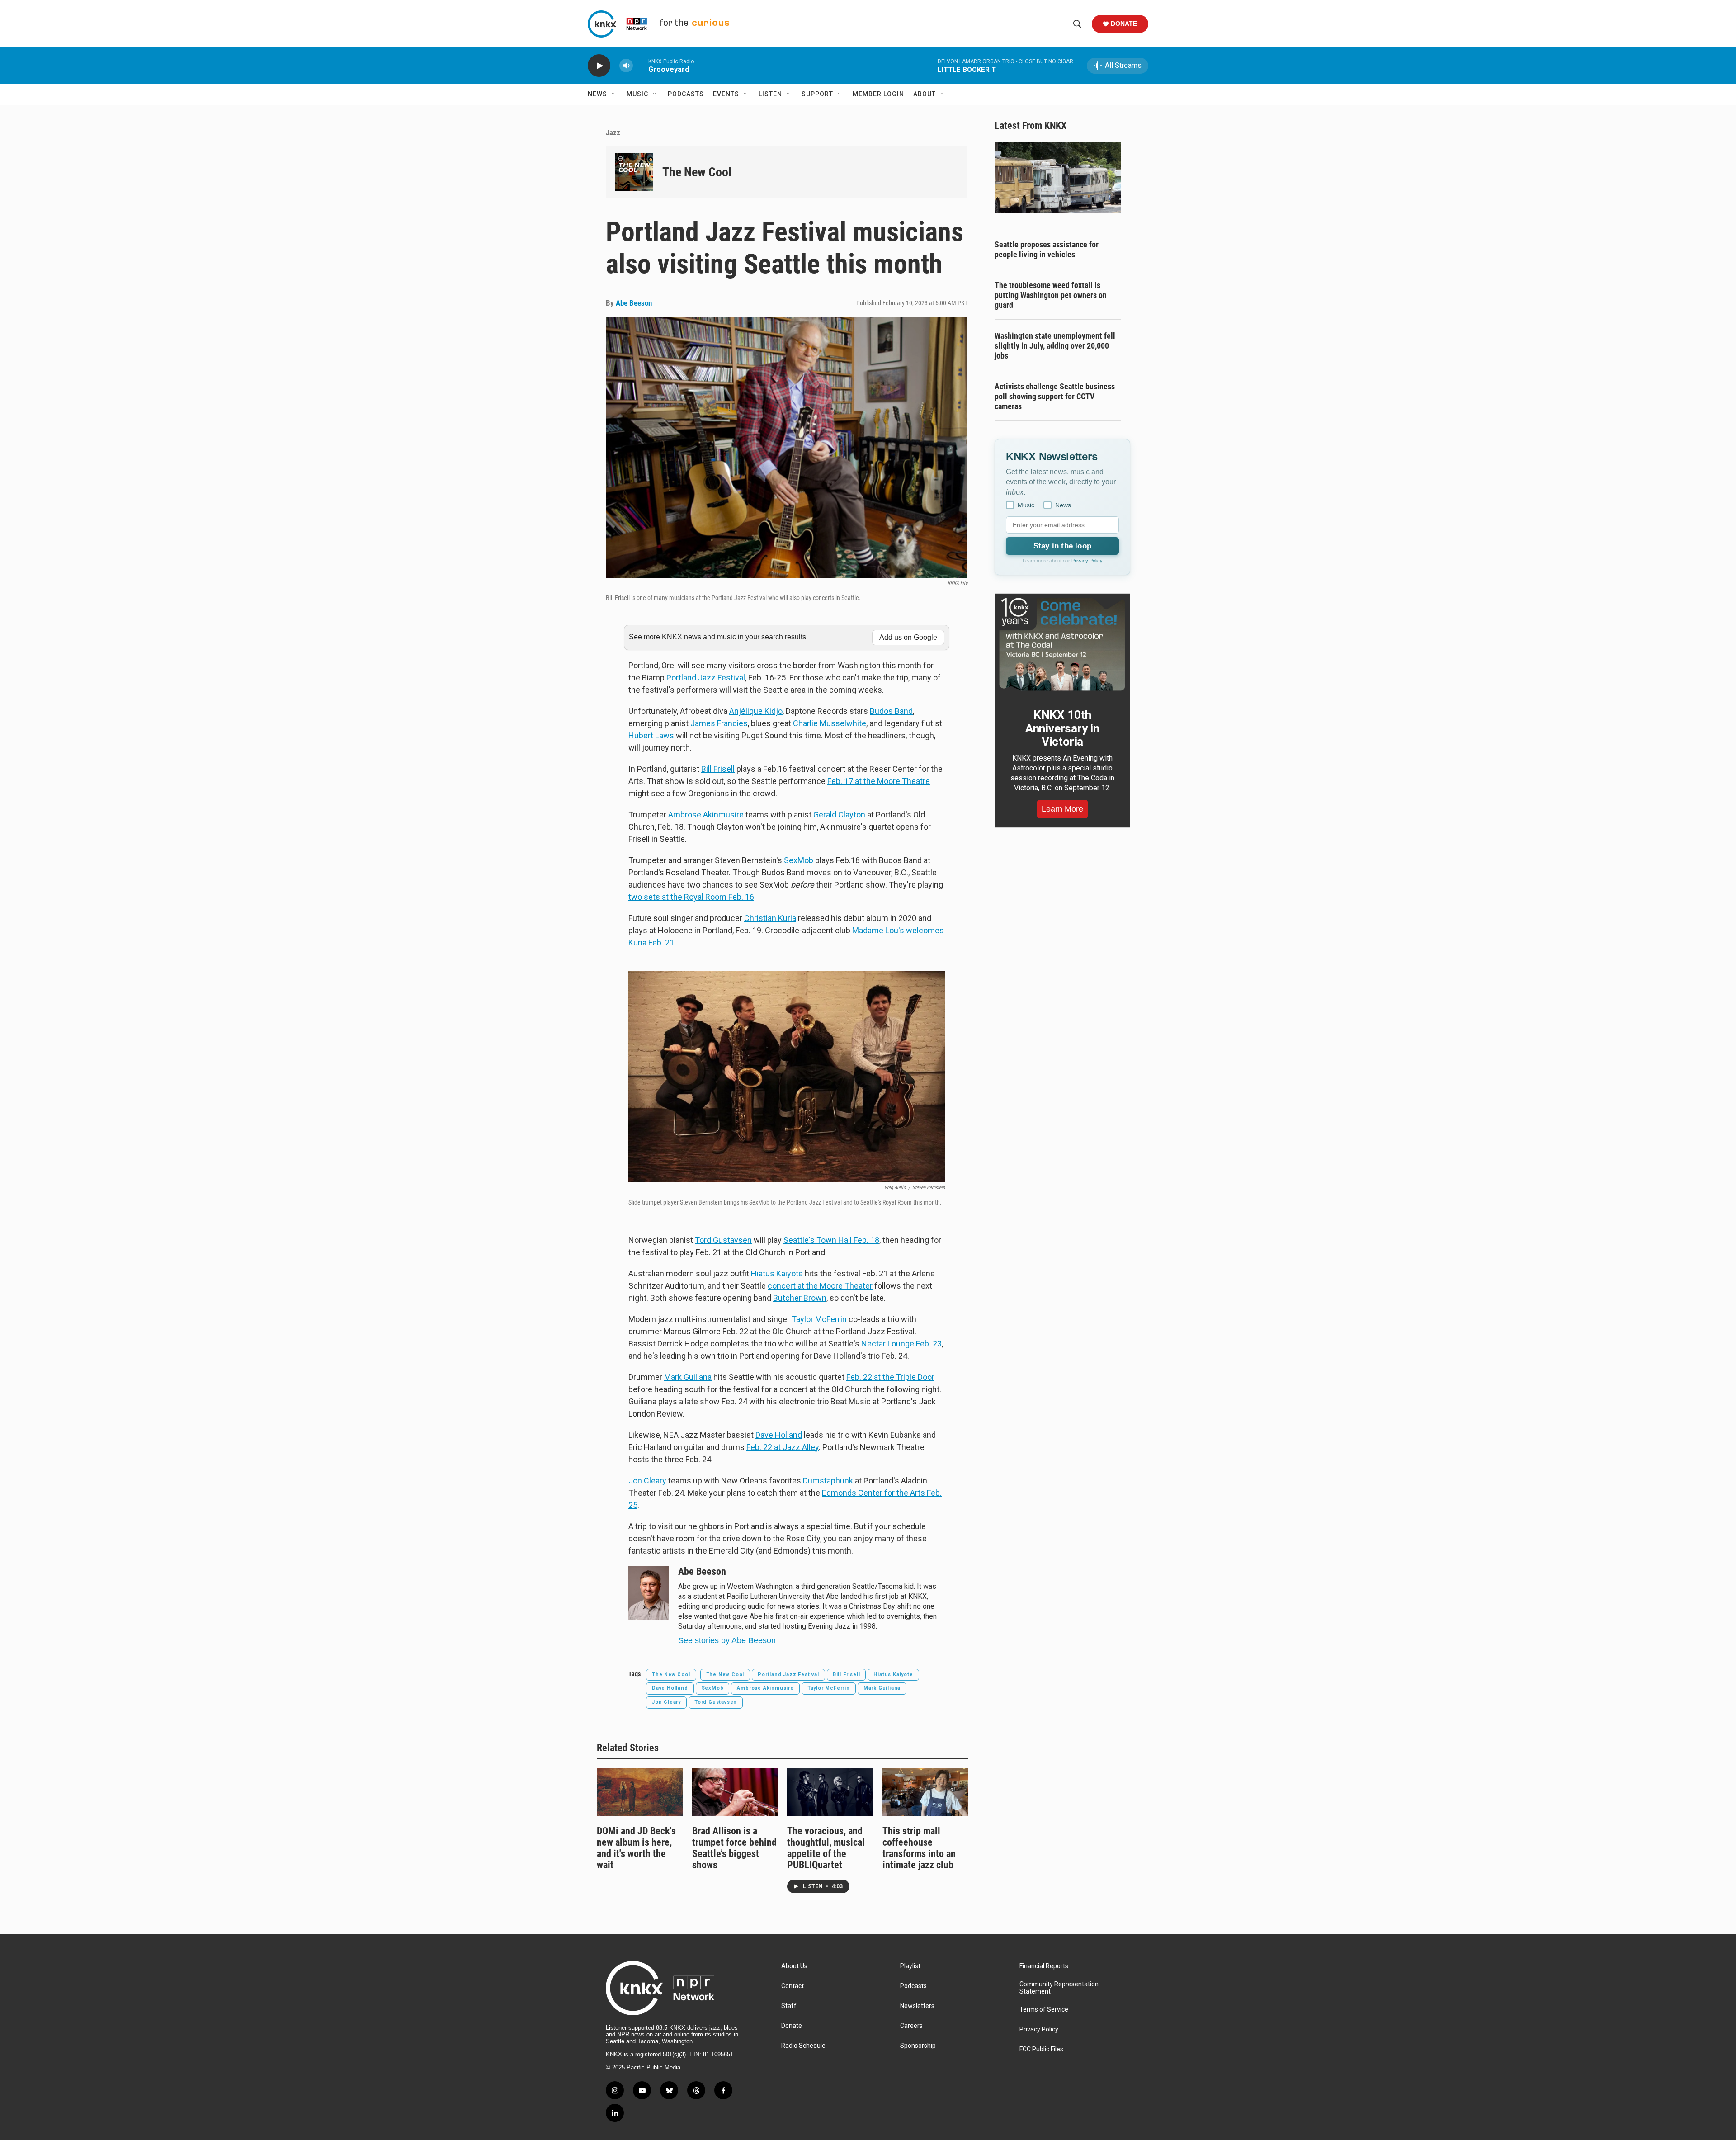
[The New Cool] (634, 172)
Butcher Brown (800, 1298)
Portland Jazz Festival (706, 678)
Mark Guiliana (688, 1377)
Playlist (910, 1966)
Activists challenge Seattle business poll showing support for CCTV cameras (1055, 396)
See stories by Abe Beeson (727, 1640)
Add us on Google (908, 637)
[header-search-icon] (1077, 24)
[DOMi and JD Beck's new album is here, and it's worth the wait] (640, 1792)
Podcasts (686, 94)
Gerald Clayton (839, 815)
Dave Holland (670, 1688)
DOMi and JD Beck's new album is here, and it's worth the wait (636, 1848)
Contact (793, 1986)
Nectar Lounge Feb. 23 (901, 1344)
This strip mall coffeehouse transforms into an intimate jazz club (919, 1848)
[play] (599, 66)
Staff (789, 2006)
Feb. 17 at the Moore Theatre (879, 781)
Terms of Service (1044, 2010)
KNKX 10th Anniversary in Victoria (1062, 728)
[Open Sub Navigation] (614, 94)
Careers (911, 2026)
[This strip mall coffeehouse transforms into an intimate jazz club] (926, 1792)
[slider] (641, 65)
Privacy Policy (1087, 561)
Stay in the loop (1062, 546)
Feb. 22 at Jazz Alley (783, 1447)
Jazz (613, 132)
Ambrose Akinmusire (706, 815)
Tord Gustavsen (723, 1240)
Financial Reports (1044, 1966)
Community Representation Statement (1059, 1988)
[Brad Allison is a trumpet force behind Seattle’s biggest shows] (735, 1792)
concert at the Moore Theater (820, 1286)
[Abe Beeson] (649, 1593)
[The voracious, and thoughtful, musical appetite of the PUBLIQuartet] (830, 1792)
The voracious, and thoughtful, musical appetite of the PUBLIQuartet (826, 1848)
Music (637, 94)
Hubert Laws (651, 735)
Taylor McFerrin (819, 1319)
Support (817, 94)
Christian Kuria (770, 918)
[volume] (626, 66)
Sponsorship (918, 2046)
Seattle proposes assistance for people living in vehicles (1047, 249)
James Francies (719, 723)
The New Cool (697, 172)
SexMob (799, 860)
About (925, 94)
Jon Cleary (647, 1481)
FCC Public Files (1041, 2049)
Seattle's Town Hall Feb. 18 (831, 1240)
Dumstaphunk (828, 1481)
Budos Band (891, 711)
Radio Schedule (803, 2046)
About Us (794, 1966)
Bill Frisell (718, 769)
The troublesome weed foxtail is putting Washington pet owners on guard (1051, 295)
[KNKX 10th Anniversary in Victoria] (1062, 644)
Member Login (878, 94)
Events (726, 94)
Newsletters (917, 2006)
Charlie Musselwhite (830, 723)
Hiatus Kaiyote (777, 1273)
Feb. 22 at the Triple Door (890, 1377)
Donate (1124, 24)
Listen (770, 94)
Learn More (1062, 809)
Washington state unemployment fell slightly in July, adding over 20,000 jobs (1055, 346)
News (597, 94)
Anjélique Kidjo (756, 711)
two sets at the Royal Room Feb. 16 (691, 897)
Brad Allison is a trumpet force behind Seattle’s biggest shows (734, 1848)
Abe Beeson (634, 303)
